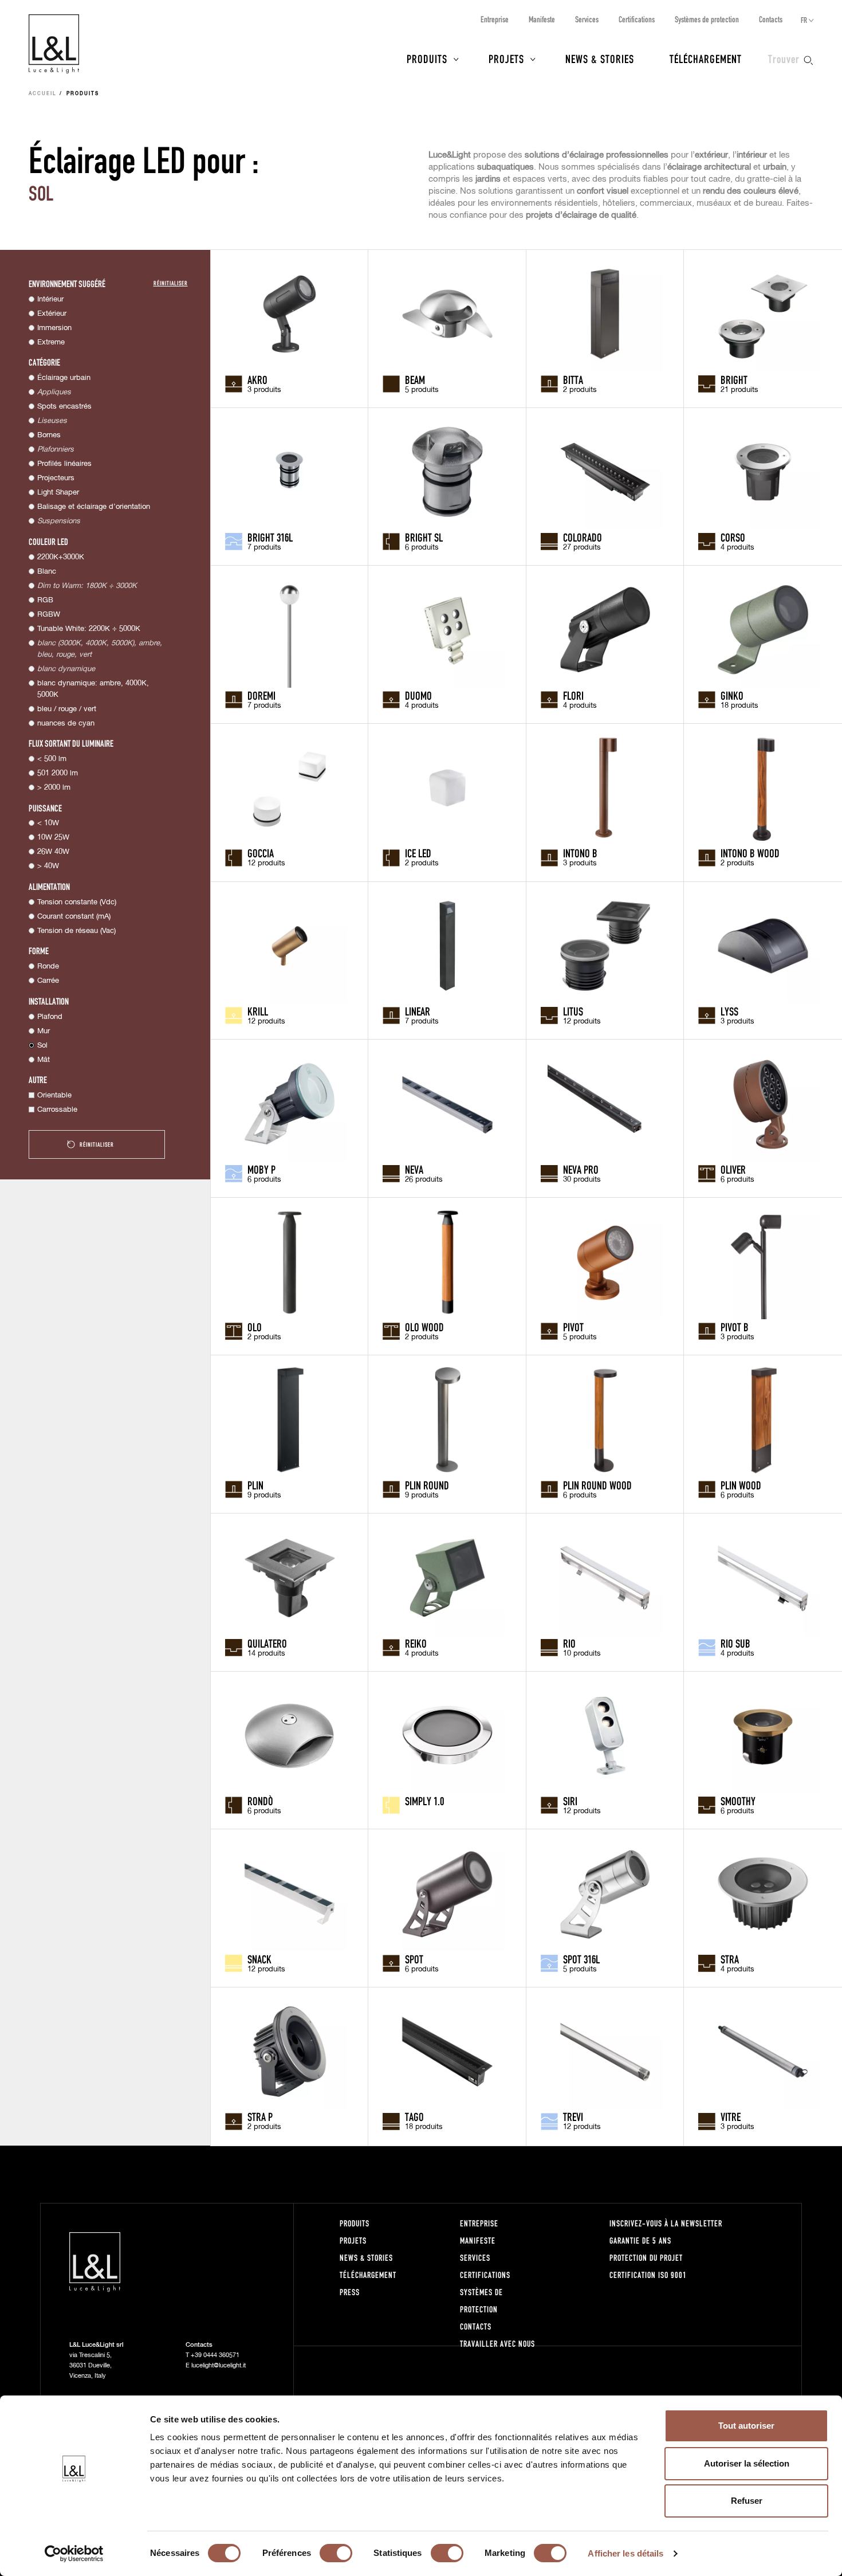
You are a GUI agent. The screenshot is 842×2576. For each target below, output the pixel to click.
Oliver (733, 1169)
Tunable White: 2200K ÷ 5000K (89, 629)
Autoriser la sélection (747, 2463)
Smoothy (738, 1801)
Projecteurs (56, 478)
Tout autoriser (746, 2426)
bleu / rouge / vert (67, 709)
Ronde (48, 967)
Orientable (54, 1095)
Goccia (261, 853)
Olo (255, 1327)
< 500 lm (52, 759)
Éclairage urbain (64, 378)
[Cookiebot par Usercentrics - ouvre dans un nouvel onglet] (74, 2554)
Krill (258, 1011)
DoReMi (261, 695)
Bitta (573, 379)
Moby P (261, 1169)
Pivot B (735, 1327)
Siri (570, 1801)
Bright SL (424, 537)
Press (350, 2292)
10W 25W (53, 838)
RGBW (49, 615)
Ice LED (418, 853)
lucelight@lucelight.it (219, 2365)
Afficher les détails (625, 2553)
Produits (427, 58)
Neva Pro (581, 1169)
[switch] (336, 2553)
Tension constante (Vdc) (77, 902)
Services (587, 19)
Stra (730, 1959)
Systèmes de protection (707, 19)
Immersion (54, 328)
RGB (45, 600)
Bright (734, 379)
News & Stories (600, 58)
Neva (414, 1169)
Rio (569, 1643)
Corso (733, 537)
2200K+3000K (61, 557)
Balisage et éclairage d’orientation (94, 507)
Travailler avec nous (497, 2344)
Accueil (43, 94)
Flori (573, 695)
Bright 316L (270, 537)
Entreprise (495, 19)
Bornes (49, 435)
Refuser (747, 2501)
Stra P (260, 2116)
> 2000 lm (54, 788)
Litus (573, 1011)
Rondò (260, 1801)
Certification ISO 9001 (648, 2275)
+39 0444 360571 (215, 2355)
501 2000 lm (58, 773)
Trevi (573, 2116)
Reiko (416, 1643)
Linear (418, 1011)
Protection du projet (646, 2258)
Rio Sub (735, 1643)
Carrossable (57, 1110)
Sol (42, 1046)
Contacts (771, 19)
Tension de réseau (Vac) (76, 931)
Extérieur (52, 314)
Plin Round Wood (597, 1485)
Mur (44, 1031)
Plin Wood (741, 1485)
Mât (44, 1060)
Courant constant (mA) (74, 917)
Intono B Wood (750, 853)
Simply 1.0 (424, 1801)
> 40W (48, 866)
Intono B (580, 853)
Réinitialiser (171, 283)
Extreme (51, 342)
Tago (414, 2116)
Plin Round (427, 1485)
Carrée (48, 981)
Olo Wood (424, 1327)
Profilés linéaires (64, 464)
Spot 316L (581, 1959)
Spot (414, 1959)
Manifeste (542, 19)
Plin (255, 1485)
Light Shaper (58, 493)
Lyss (729, 1011)
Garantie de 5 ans (640, 2240)
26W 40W (53, 852)
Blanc (47, 572)
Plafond (50, 1017)
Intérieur (50, 299)
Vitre (731, 2116)
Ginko (732, 695)
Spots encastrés (64, 407)
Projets (506, 58)
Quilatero (267, 1643)
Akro (257, 379)
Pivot (573, 1327)
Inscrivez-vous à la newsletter (666, 2223)
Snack (259, 1959)
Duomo (418, 695)
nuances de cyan (66, 724)
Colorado (583, 537)
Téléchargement (706, 58)
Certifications (637, 19)
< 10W (48, 823)
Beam (415, 379)
